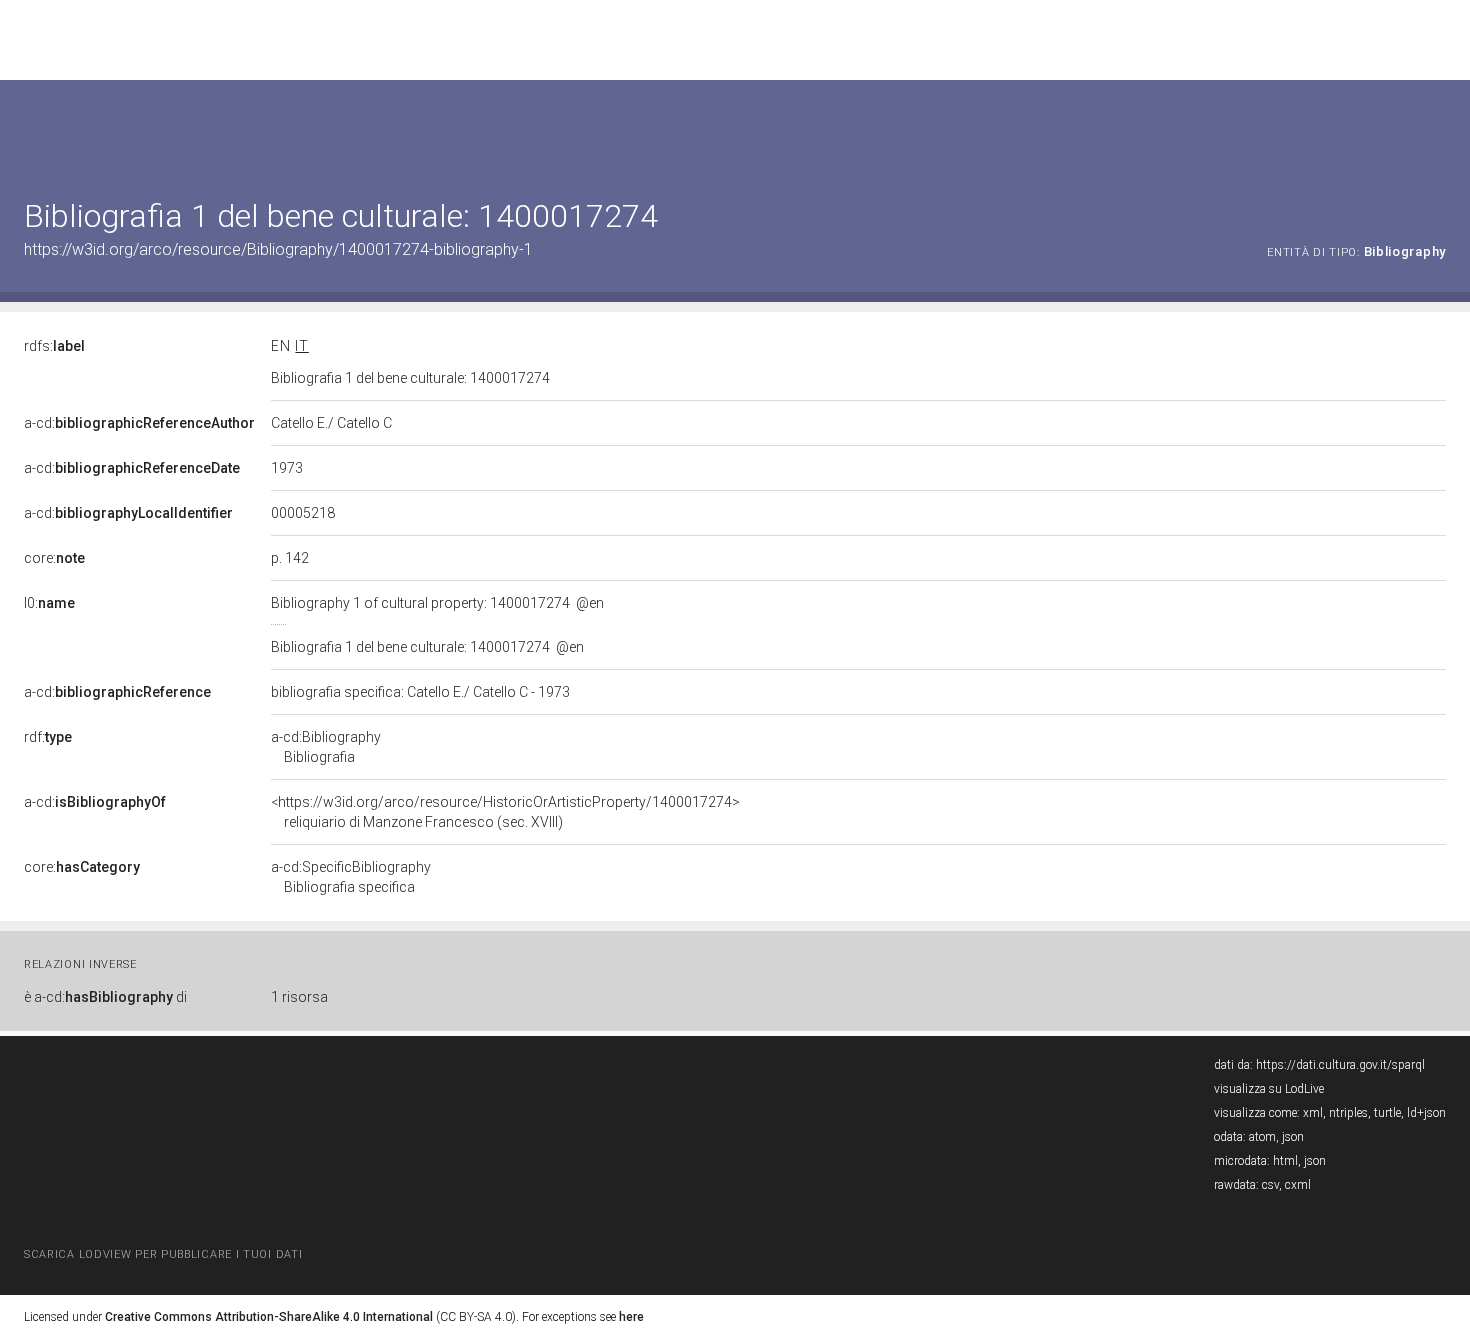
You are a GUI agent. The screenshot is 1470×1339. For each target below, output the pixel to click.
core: (54, 558)
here (631, 1317)
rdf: (48, 737)
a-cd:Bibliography (326, 747)
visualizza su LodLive (1269, 1089)
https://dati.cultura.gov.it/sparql (1340, 1065)
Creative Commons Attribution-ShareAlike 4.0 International (269, 1317)
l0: (49, 603)
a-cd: (139, 423)
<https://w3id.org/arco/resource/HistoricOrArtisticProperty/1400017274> (505, 812)
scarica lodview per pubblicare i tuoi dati (163, 1254)
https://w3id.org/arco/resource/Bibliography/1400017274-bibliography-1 (278, 249)
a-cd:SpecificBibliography (351, 877)
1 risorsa (299, 997)
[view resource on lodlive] (1436, 129)
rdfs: (54, 346)
